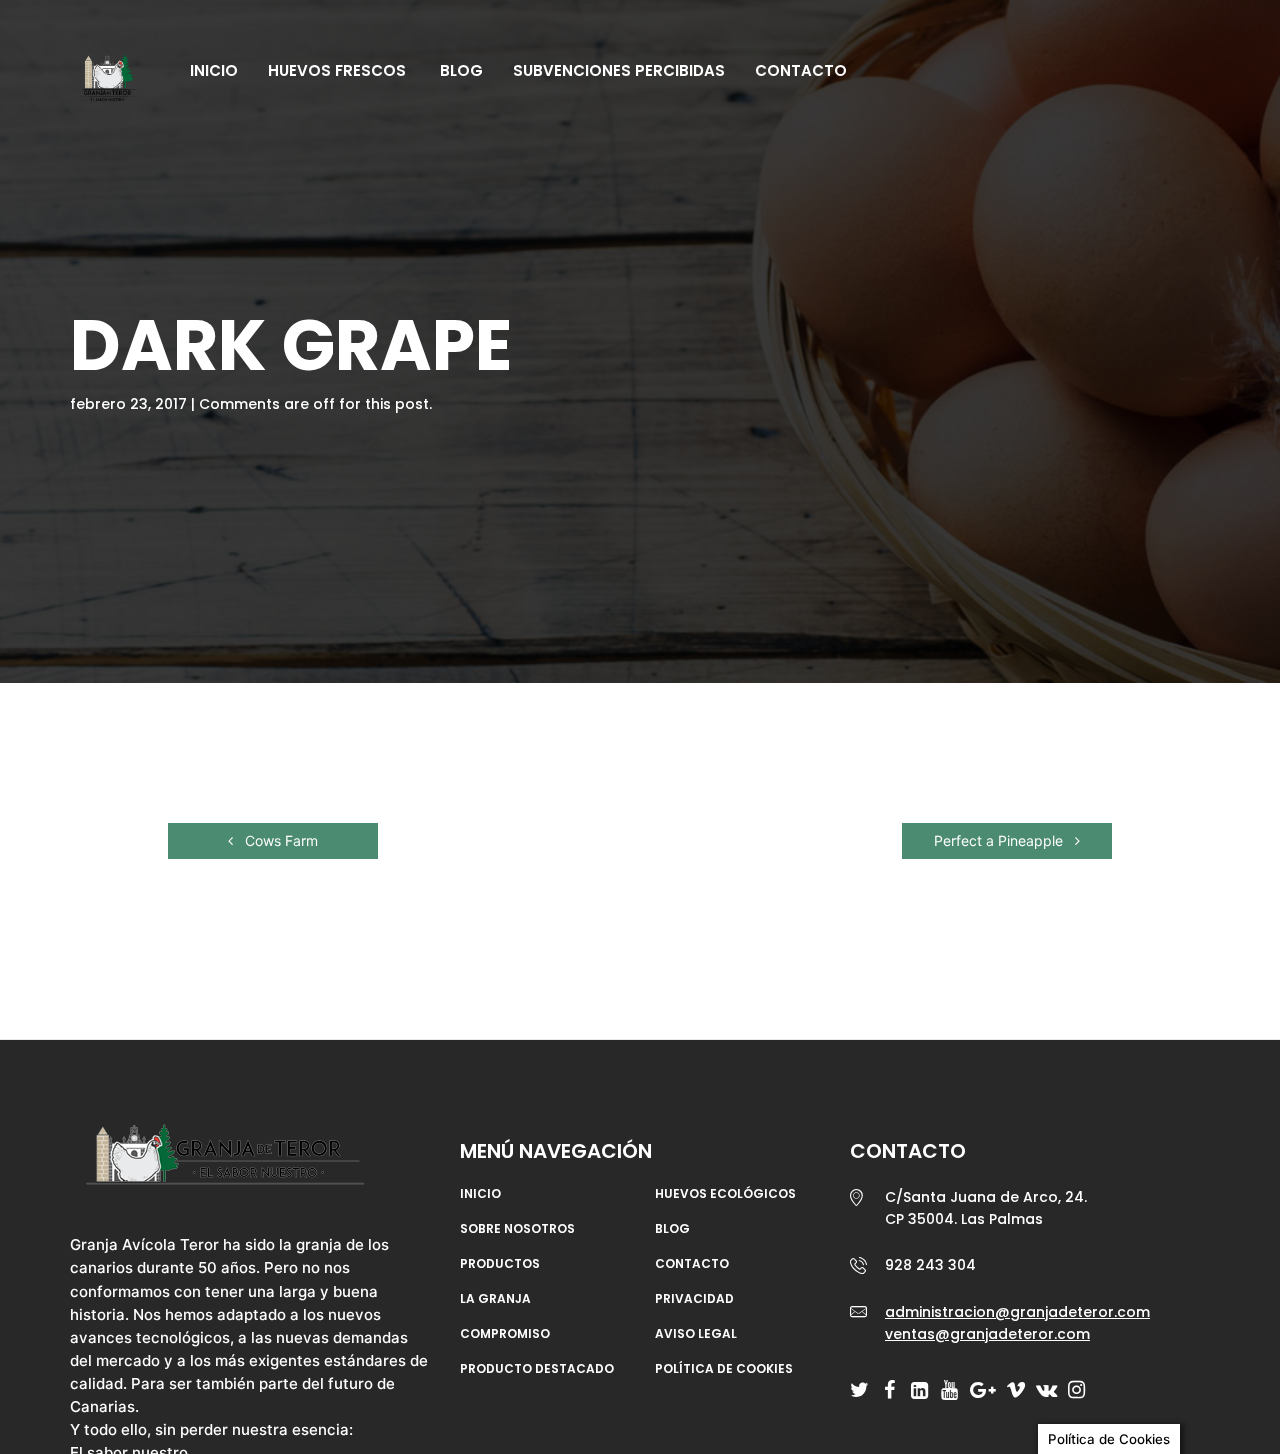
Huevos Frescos (337, 70)
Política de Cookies (724, 1369)
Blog (459, 70)
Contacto (801, 70)
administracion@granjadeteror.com (1017, 1312)
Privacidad (694, 1299)
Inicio (214, 70)
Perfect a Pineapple (1000, 840)
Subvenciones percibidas (619, 70)
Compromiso (505, 1334)
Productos (500, 1264)
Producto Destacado (537, 1369)
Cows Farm (279, 840)
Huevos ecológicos (725, 1194)
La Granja (495, 1299)
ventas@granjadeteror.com (987, 1334)
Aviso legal (696, 1334)
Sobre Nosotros (517, 1229)
